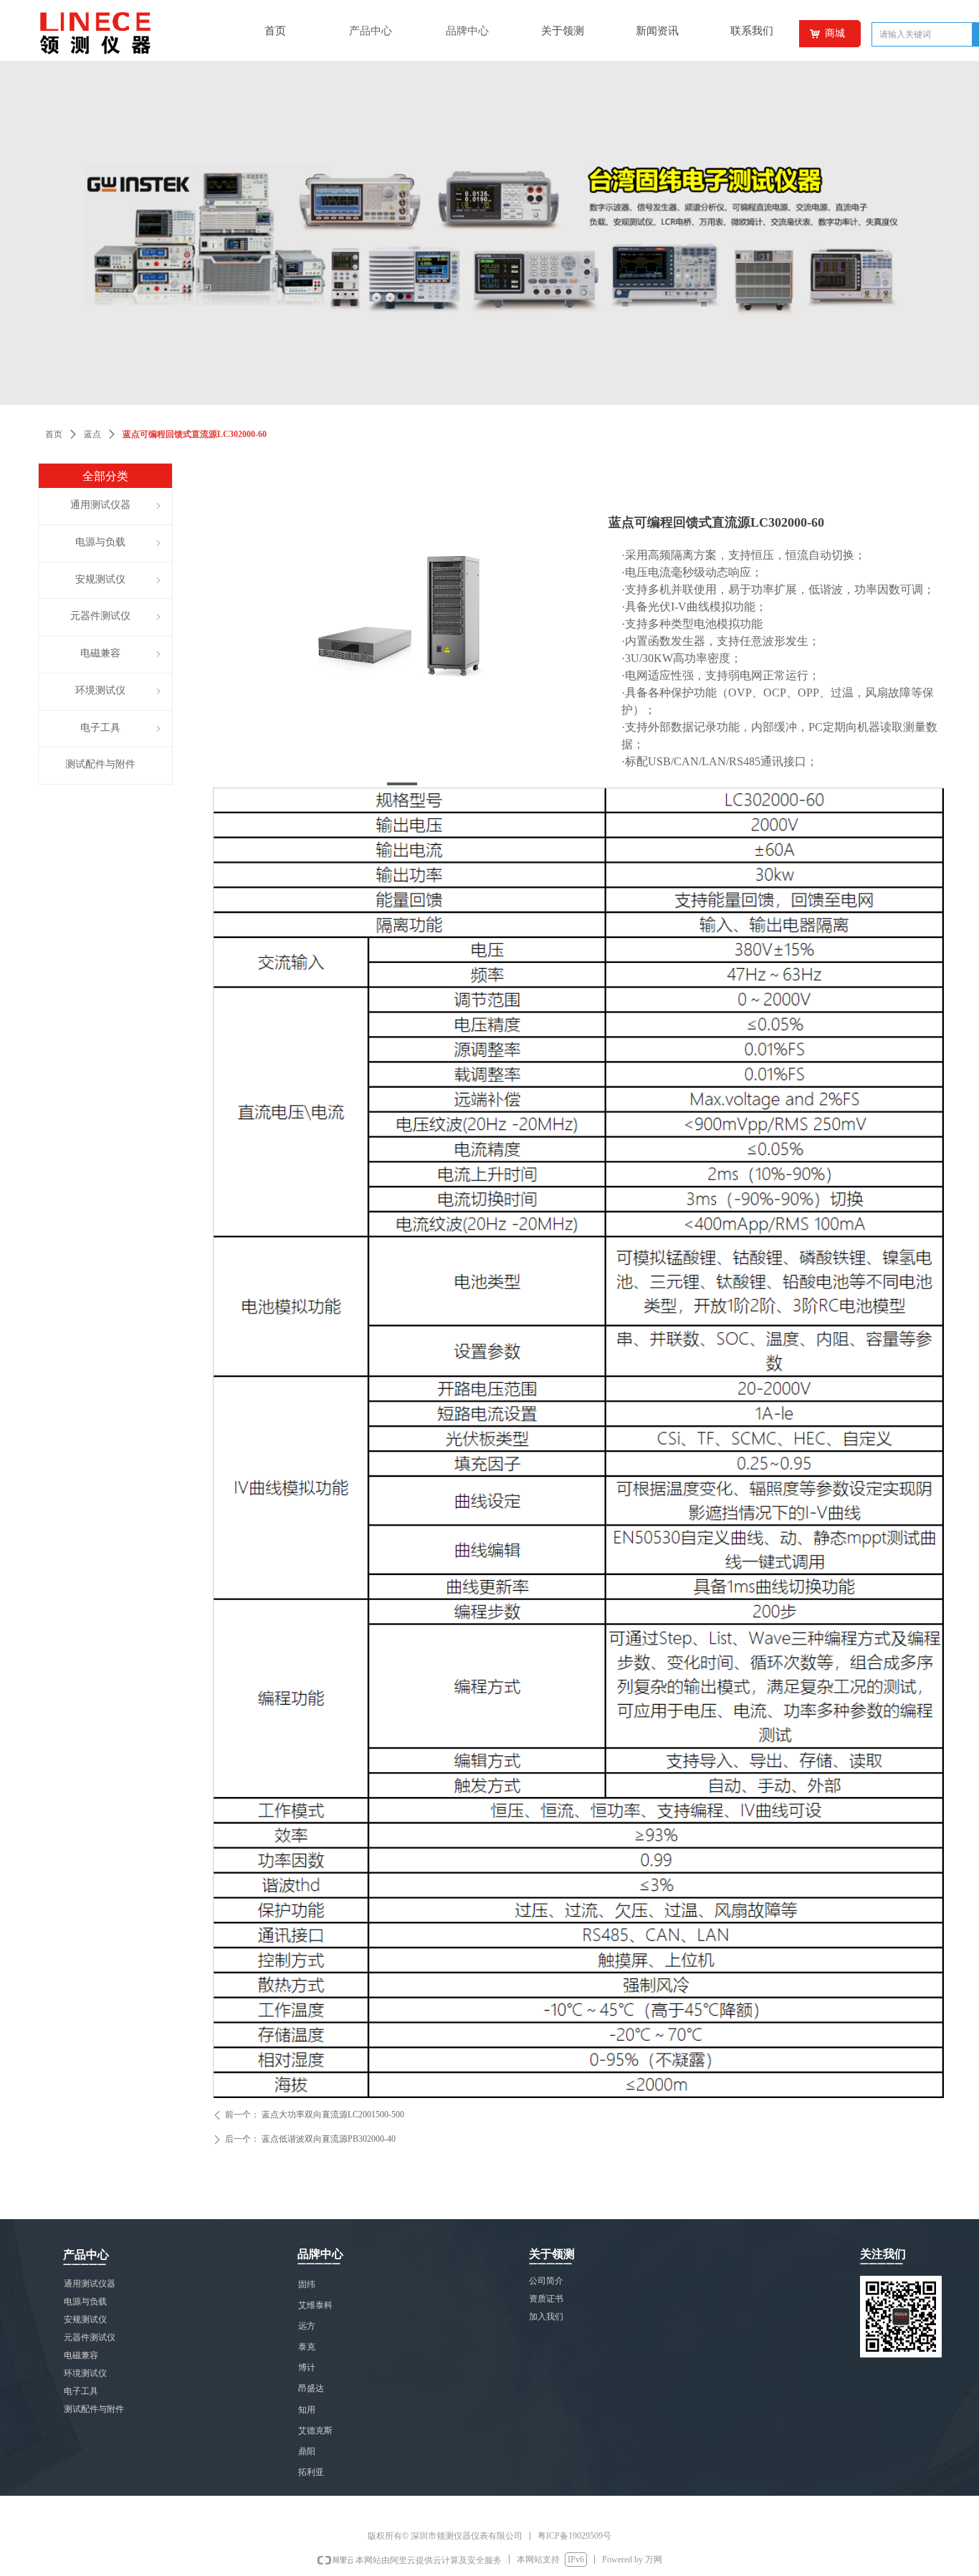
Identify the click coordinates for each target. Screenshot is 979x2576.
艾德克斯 (315, 2431)
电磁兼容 (81, 2355)
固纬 (307, 2284)
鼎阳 (307, 2451)
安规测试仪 (85, 2319)
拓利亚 (311, 2472)
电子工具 (81, 2391)
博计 (307, 2367)
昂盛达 (311, 2388)
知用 (307, 2410)
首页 (54, 434)
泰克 (307, 2347)
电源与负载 (85, 2302)
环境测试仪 (85, 2373)
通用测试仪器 (90, 2284)
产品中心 (371, 31)
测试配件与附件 (94, 2409)
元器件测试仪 (90, 2337)
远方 (307, 2326)
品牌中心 (467, 31)
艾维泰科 (315, 2305)
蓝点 (92, 434)
